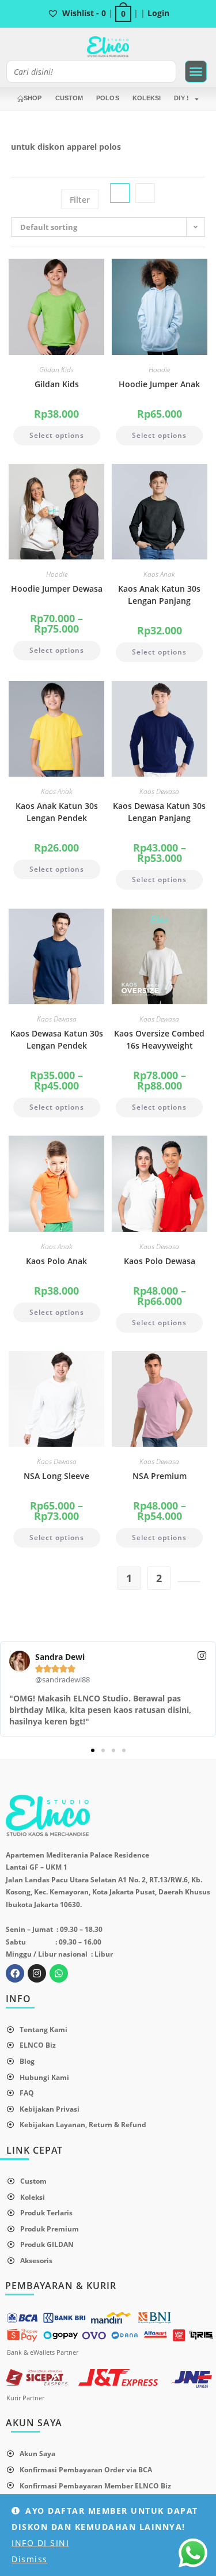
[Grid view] (120, 193)
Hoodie (159, 370)
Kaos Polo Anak (56, 1261)
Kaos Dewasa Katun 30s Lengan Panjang (159, 812)
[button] (196, 71)
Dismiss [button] (30, 2559)
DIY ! (181, 98)
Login (158, 13)
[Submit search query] (165, 71)
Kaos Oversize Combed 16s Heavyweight (159, 1039)
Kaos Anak (159, 574)
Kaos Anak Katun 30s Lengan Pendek (57, 812)
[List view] (145, 193)
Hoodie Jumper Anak (159, 384)
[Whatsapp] (59, 1973)
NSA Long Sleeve (56, 1476)
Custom (69, 98)
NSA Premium (160, 1476)
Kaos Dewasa (159, 791)
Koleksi (147, 98)
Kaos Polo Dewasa (160, 1261)
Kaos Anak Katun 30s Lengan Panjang (159, 595)
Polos (108, 98)
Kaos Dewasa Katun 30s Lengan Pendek (57, 1039)
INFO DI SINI (40, 2543)
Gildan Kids (56, 370)
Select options (57, 435)
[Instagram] (37, 1973)
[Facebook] (15, 1973)
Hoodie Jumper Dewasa (57, 589)
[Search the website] (91, 71)
